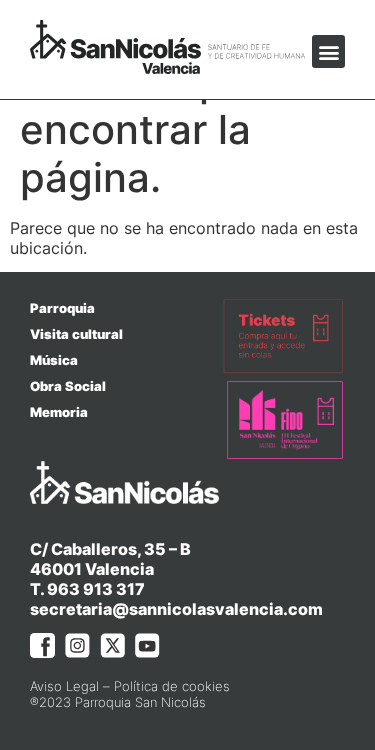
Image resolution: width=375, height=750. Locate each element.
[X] (112, 645)
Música (54, 360)
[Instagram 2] (77, 645)
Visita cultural (76, 334)
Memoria (59, 412)
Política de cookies (172, 686)
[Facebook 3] (42, 645)
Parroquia (62, 308)
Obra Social (68, 386)
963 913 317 (96, 589)
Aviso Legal (64, 686)
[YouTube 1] (147, 645)
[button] (328, 51)
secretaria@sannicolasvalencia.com (176, 609)
